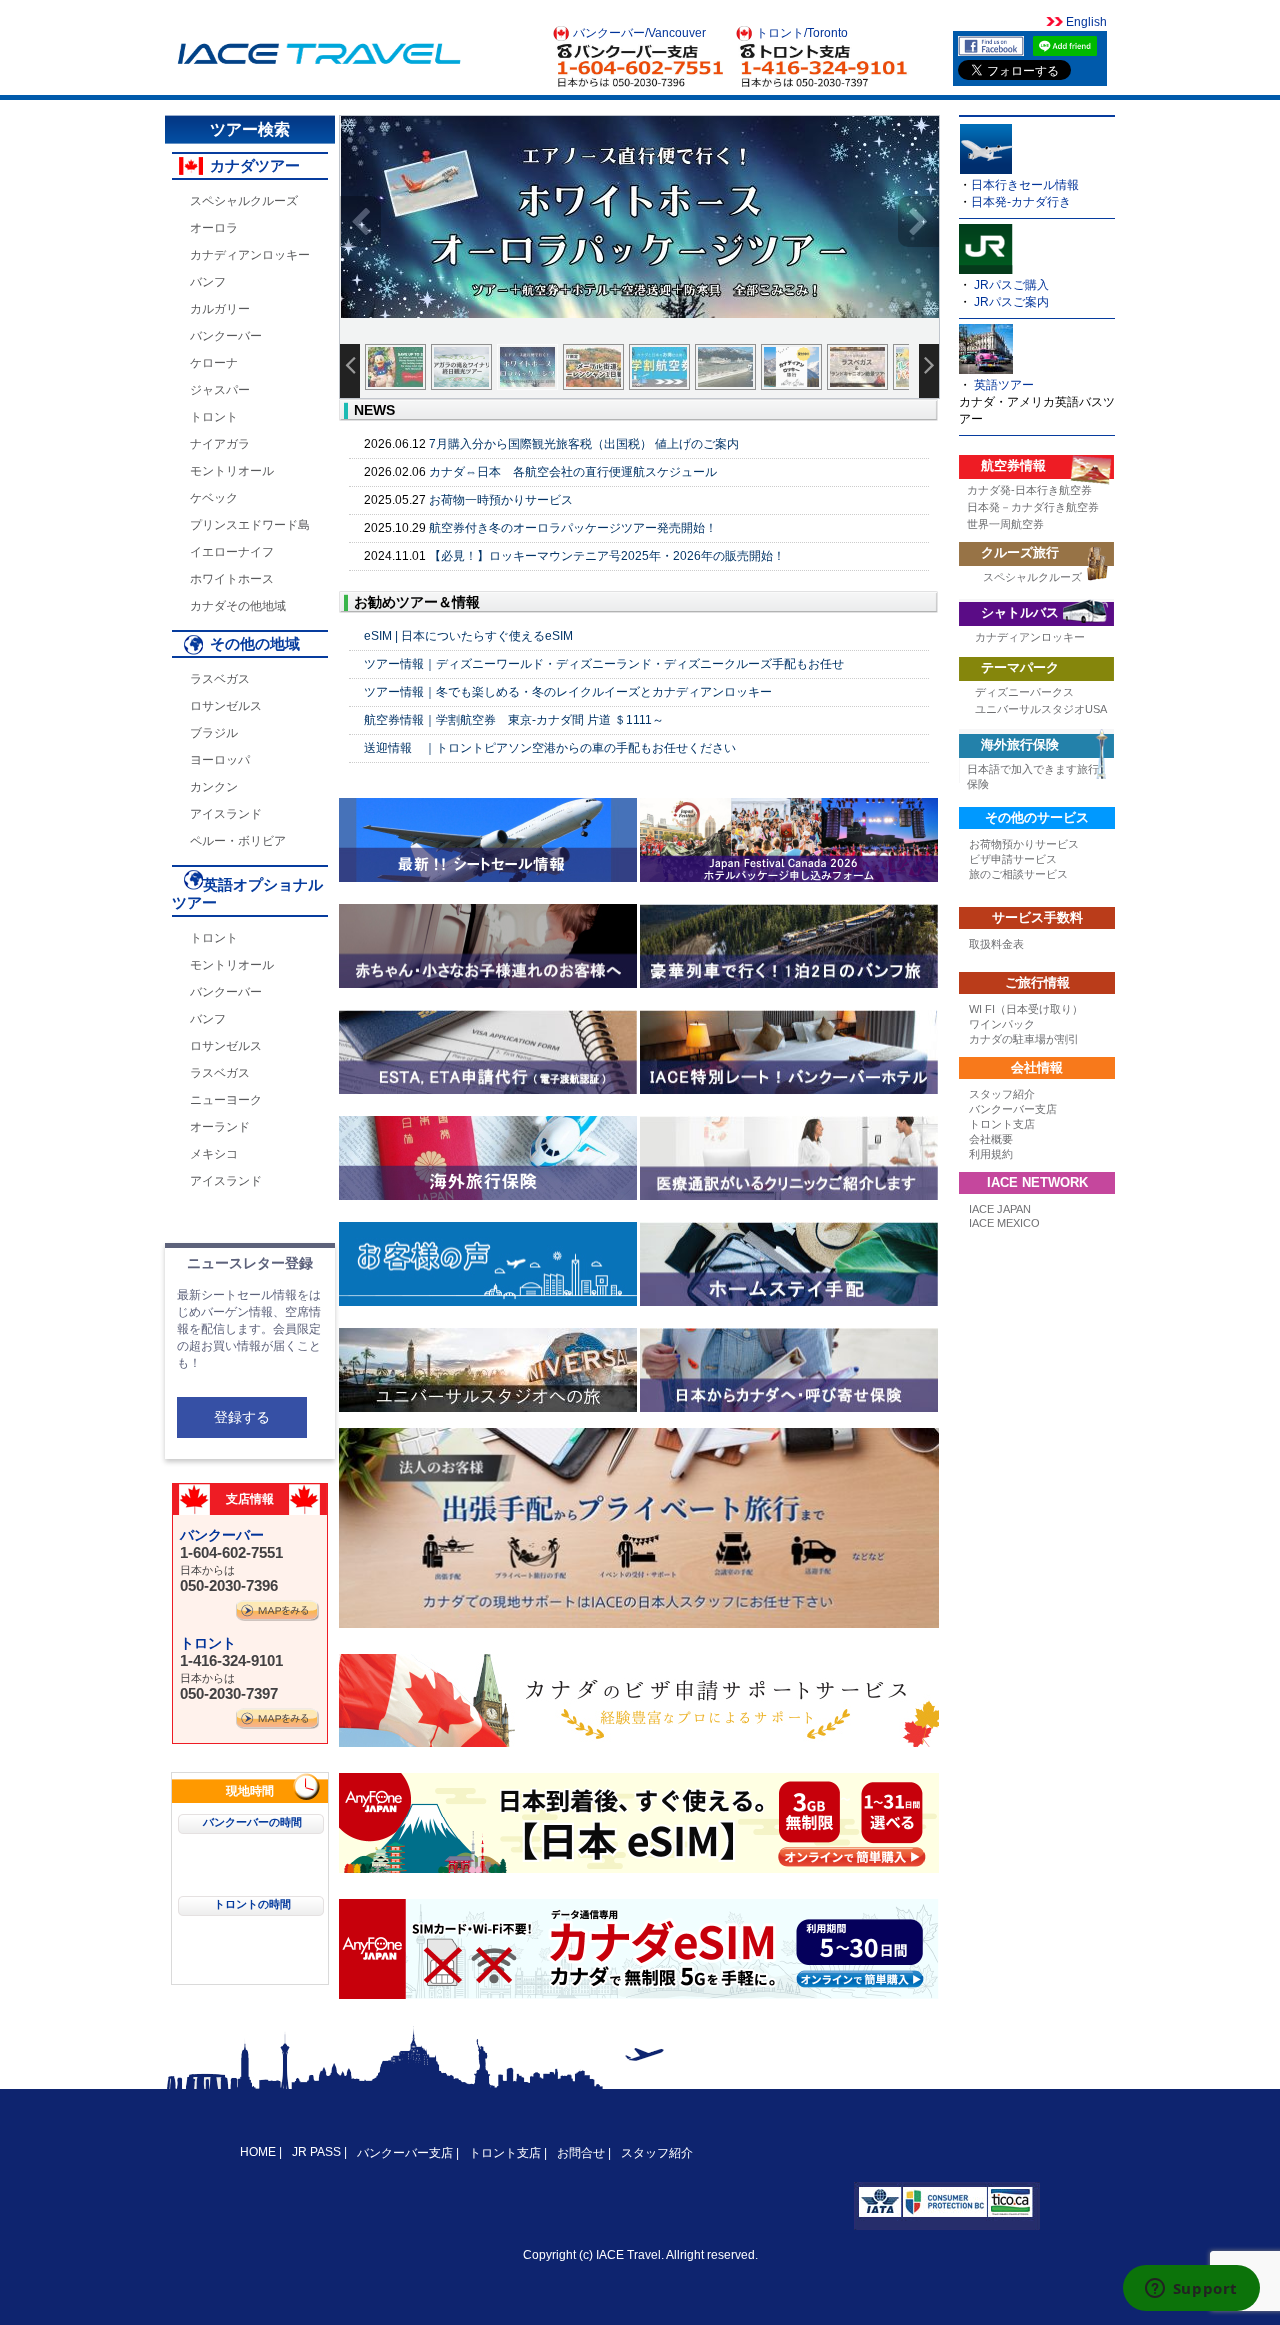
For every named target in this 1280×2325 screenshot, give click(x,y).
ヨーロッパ (220, 760)
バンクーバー (226, 336)
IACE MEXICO (1004, 1223)
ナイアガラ (220, 444)
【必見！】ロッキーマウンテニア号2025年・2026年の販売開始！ (607, 556)
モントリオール (232, 471)
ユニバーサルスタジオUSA (1041, 709)
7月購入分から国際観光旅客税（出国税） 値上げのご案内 (584, 444)
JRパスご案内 (1011, 302)
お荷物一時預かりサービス (501, 500)
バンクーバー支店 (1013, 1109)
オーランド (220, 1127)
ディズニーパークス (1024, 692)
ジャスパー (220, 390)
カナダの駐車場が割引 (1024, 1039)
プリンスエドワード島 (250, 525)
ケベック (214, 498)
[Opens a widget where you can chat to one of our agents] (1191, 2290)
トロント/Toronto (802, 33)
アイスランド (226, 814)
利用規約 (991, 1154)
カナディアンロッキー (250, 255)
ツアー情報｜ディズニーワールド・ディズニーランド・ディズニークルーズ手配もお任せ (604, 664)
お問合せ (581, 2153)
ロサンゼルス (226, 706)
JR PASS (316, 2152)
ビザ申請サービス (1013, 859)
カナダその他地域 (238, 606)
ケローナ (214, 363)
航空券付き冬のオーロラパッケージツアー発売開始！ (573, 528)
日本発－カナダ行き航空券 (1033, 507)
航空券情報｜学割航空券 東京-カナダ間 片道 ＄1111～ (514, 720)
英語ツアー (1004, 385)
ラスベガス (220, 679)
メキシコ (214, 1154)
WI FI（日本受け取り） (1026, 1009)
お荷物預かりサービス (1024, 844)
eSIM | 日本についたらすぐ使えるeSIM (468, 636)
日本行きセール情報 (1025, 185)
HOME (259, 2152)
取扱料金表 (996, 944)
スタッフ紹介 (1002, 1094)
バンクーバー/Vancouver (639, 33)
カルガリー (220, 309)
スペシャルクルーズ (244, 201)
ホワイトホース (232, 579)
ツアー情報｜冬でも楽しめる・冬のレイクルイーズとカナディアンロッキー (568, 692)
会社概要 (991, 1139)
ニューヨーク (226, 1100)
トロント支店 (1002, 1124)
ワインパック (1002, 1024)
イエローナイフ (232, 552)
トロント (214, 417)
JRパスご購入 (1011, 285)
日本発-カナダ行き (1021, 202)
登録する (242, 1417)
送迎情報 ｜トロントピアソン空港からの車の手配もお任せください (550, 748)
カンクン (214, 787)
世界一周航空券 (1005, 524)
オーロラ (214, 228)
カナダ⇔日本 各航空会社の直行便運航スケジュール (573, 472)
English (1085, 22)
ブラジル (214, 733)
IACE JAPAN (1000, 1209)
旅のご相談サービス (1018, 874)
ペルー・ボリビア (238, 841)
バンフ (208, 282)
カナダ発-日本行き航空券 (1029, 490)
